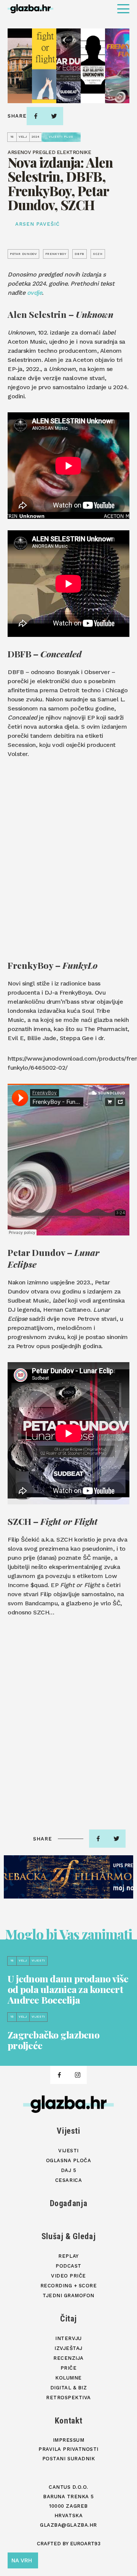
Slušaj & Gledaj (69, 2236)
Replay (68, 2256)
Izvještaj (68, 2348)
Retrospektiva (68, 2398)
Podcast (68, 2266)
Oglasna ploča (69, 2160)
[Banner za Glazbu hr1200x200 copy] (68, 1877)
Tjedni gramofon (68, 2295)
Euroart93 (85, 2544)
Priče (69, 2368)
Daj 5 (69, 2170)
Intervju (68, 2338)
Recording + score (69, 2286)
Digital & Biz (69, 2388)
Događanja (69, 2203)
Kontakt (69, 2421)
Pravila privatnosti (68, 2449)
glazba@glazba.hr (68, 2525)
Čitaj (68, 2319)
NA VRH (22, 2560)
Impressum (69, 2440)
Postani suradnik (68, 2459)
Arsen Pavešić (38, 224)
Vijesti (68, 2131)
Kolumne (68, 2378)
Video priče (68, 2276)
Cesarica (68, 2180)
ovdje (35, 293)
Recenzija (68, 2358)
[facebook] (36, 116)
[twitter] (54, 116)
